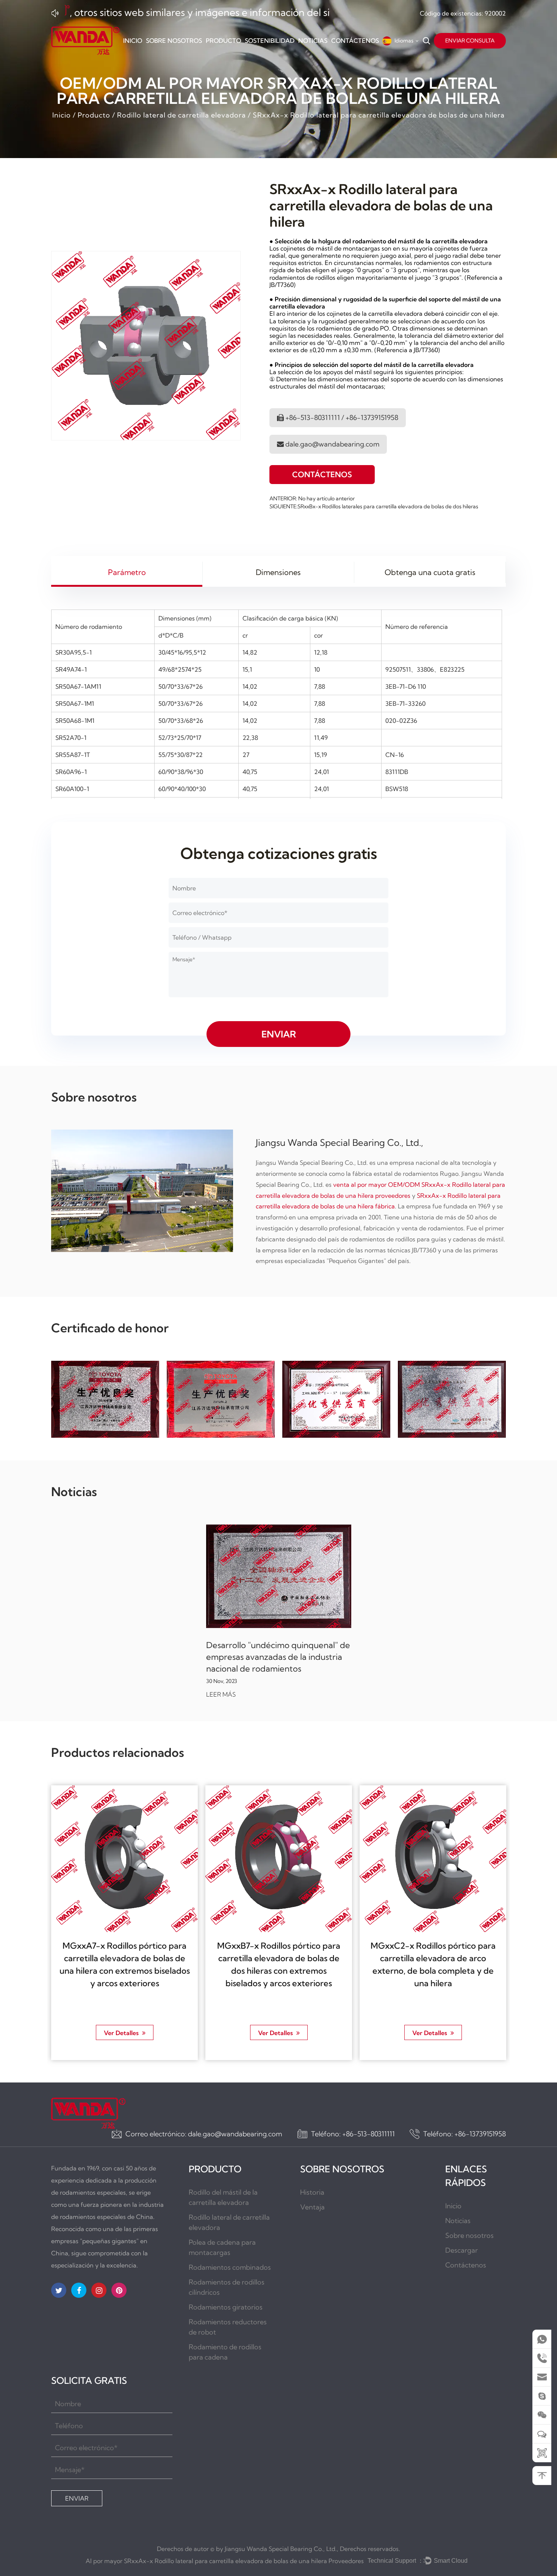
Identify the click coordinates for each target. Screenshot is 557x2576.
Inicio (133, 41)
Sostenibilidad (270, 41)
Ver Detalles (122, 2032)
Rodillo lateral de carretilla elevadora (181, 115)
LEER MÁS (221, 1695)
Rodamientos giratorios (226, 2307)
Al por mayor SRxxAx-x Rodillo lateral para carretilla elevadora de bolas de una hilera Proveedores (225, 2561)
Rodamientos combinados (230, 2267)
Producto (223, 41)
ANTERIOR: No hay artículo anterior (312, 498)
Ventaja (312, 2207)
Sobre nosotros (174, 41)
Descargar (462, 2250)
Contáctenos (355, 41)
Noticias (313, 41)
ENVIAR (77, 2498)
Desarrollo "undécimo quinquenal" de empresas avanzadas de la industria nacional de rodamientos (278, 1657)
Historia (312, 2192)
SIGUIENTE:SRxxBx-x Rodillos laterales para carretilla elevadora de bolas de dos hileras (374, 506)
